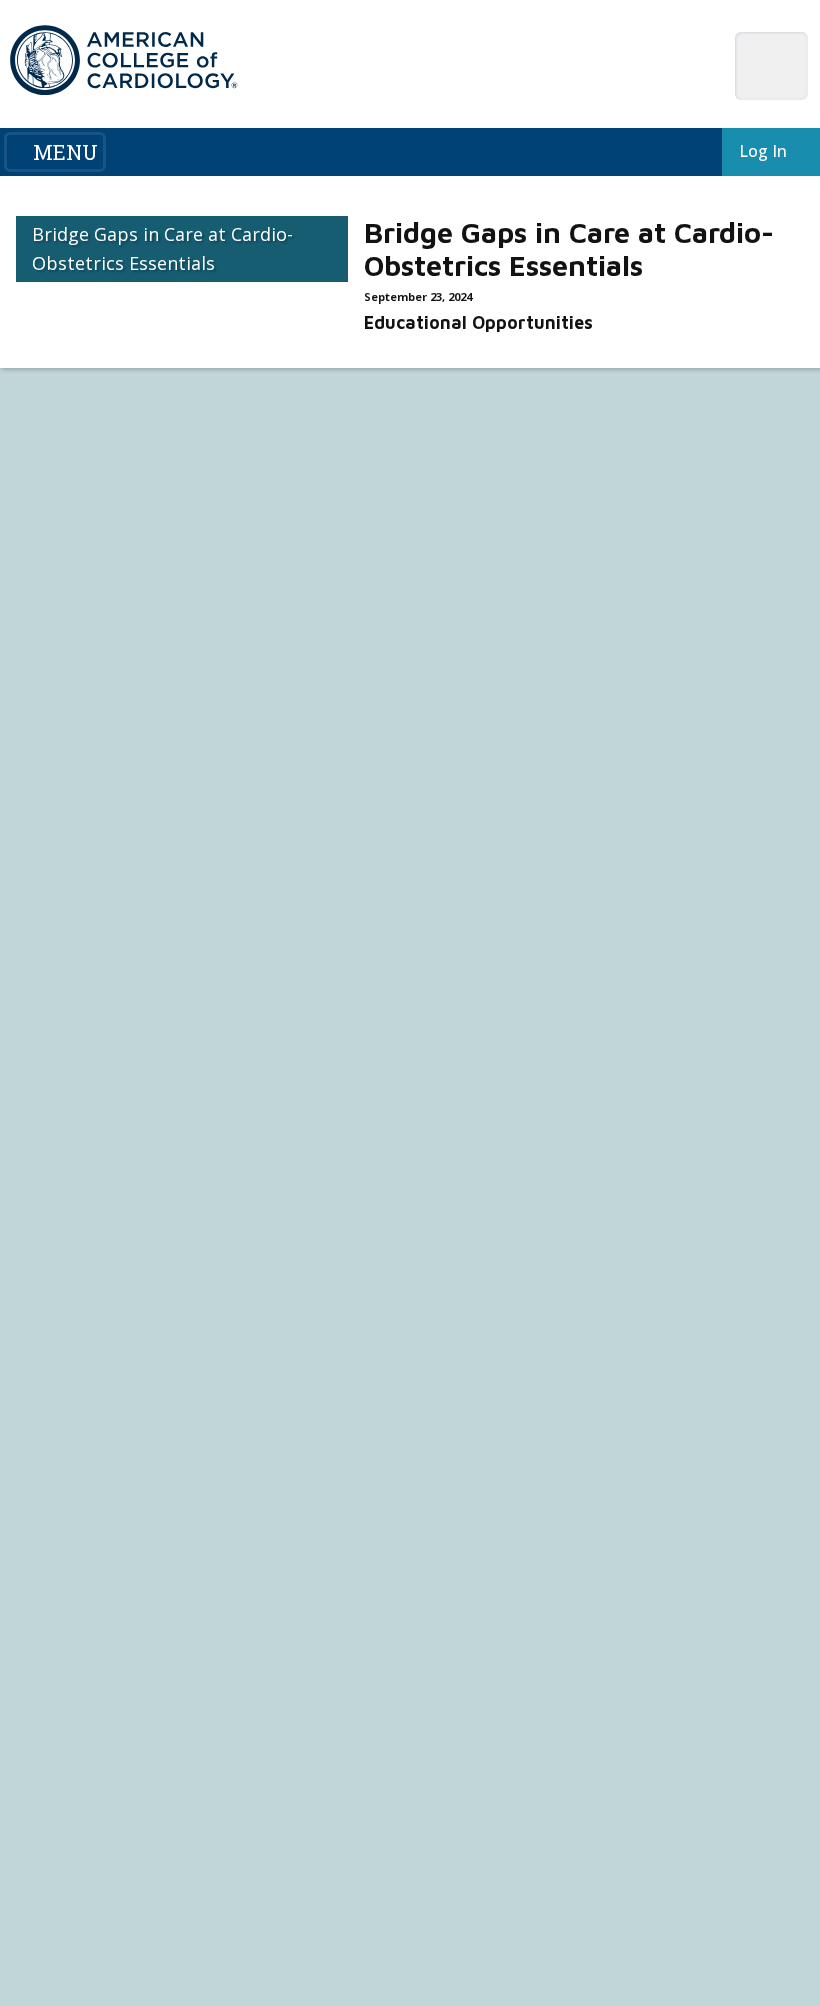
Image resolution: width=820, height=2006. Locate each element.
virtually (715, 457)
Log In (759, 151)
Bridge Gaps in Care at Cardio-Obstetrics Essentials (162, 248)
